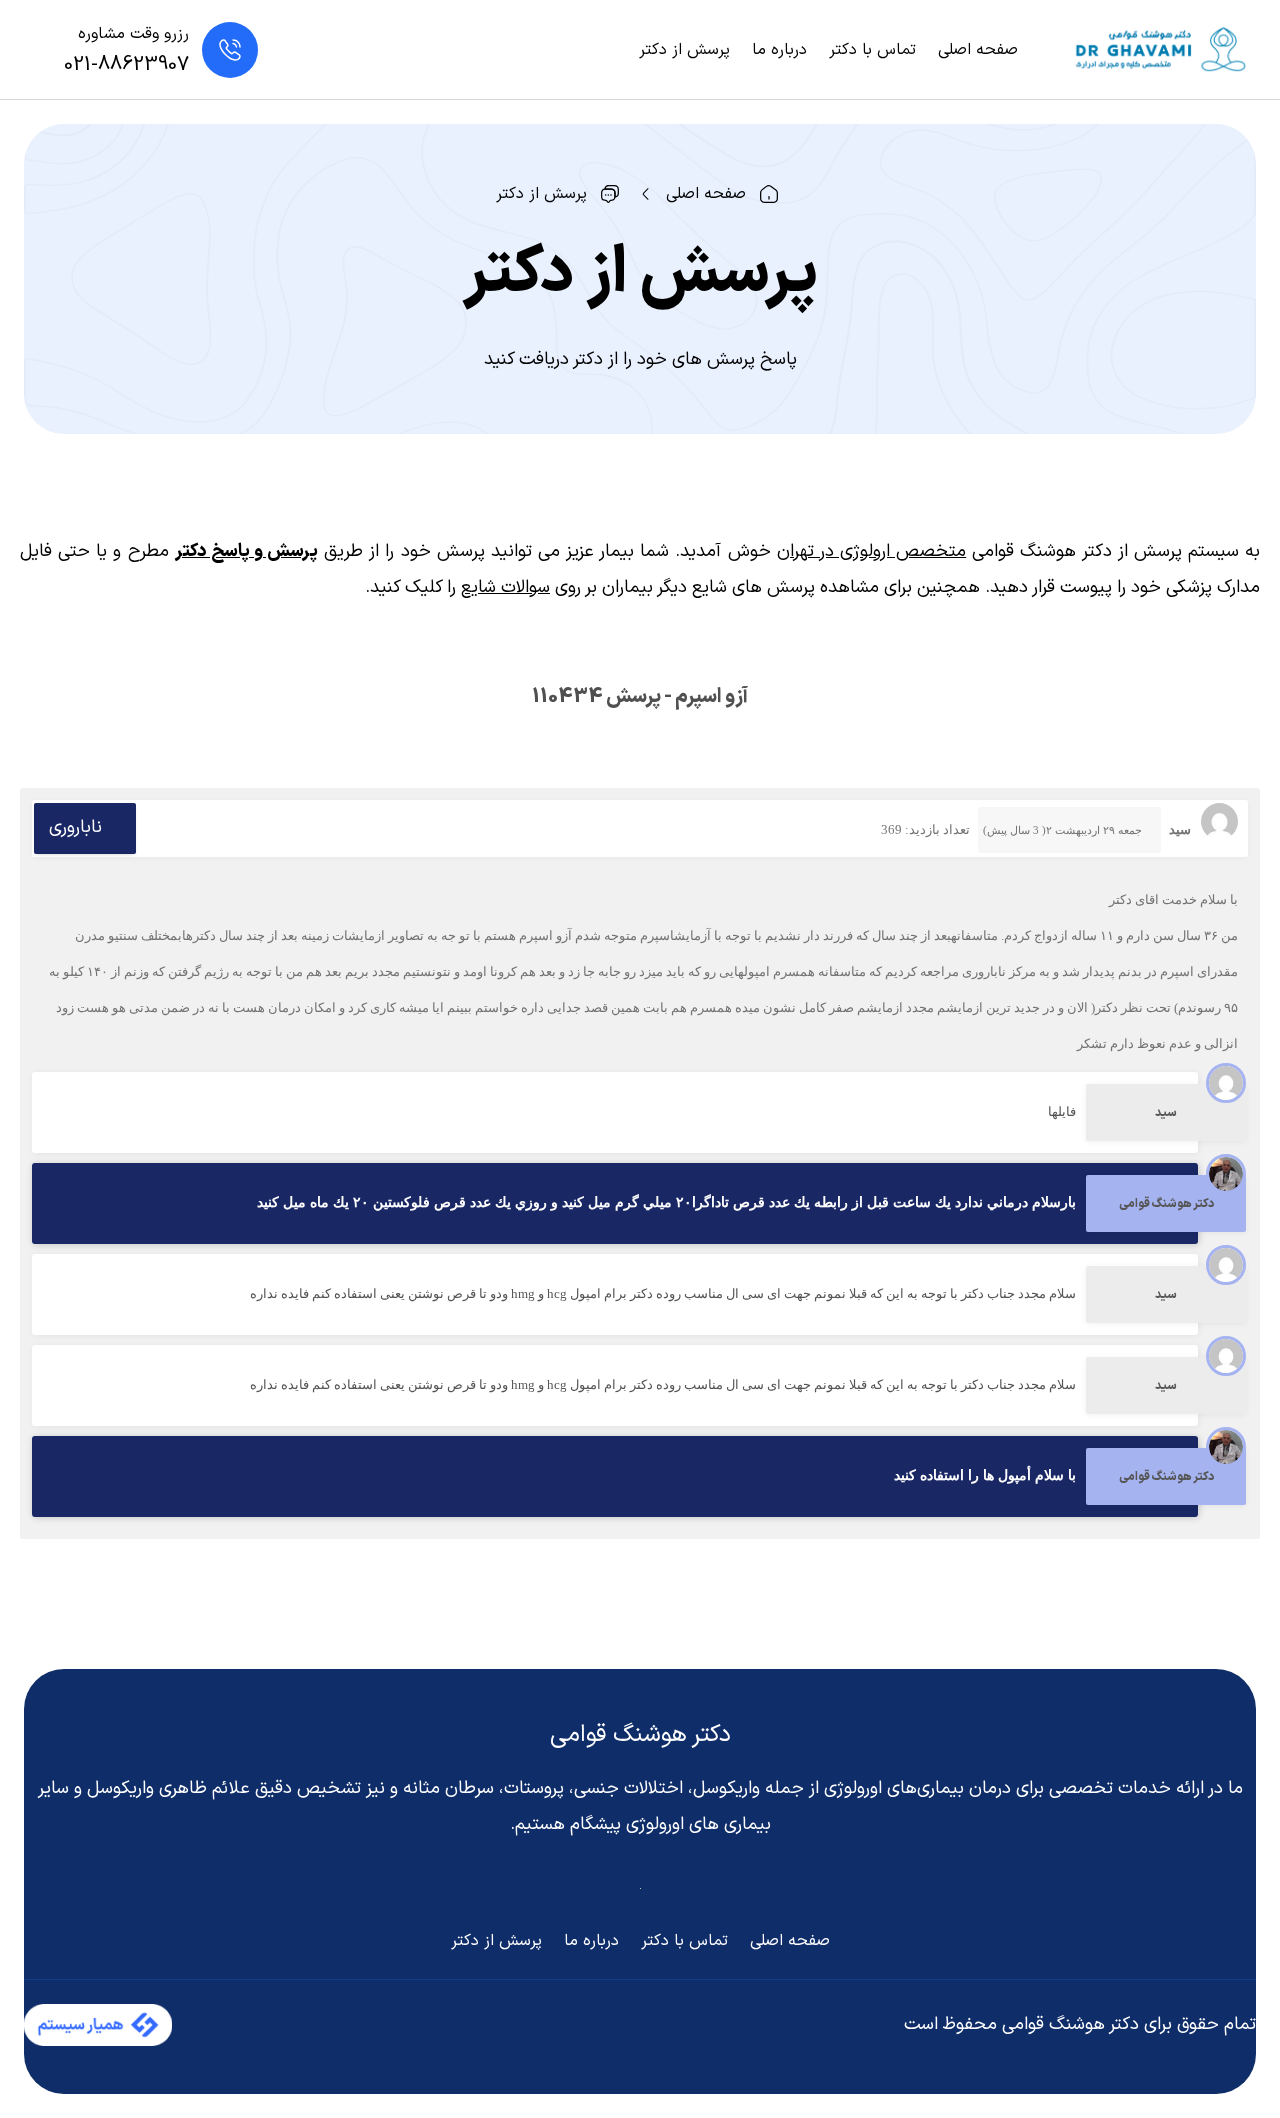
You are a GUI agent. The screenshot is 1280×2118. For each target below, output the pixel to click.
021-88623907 (126, 65)
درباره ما (779, 50)
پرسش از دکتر (684, 50)
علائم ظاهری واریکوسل (168, 1788)
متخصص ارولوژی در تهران (871, 551)
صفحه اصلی (978, 50)
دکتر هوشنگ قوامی (640, 1735)
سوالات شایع (505, 587)
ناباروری (75, 827)
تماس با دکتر (872, 50)
